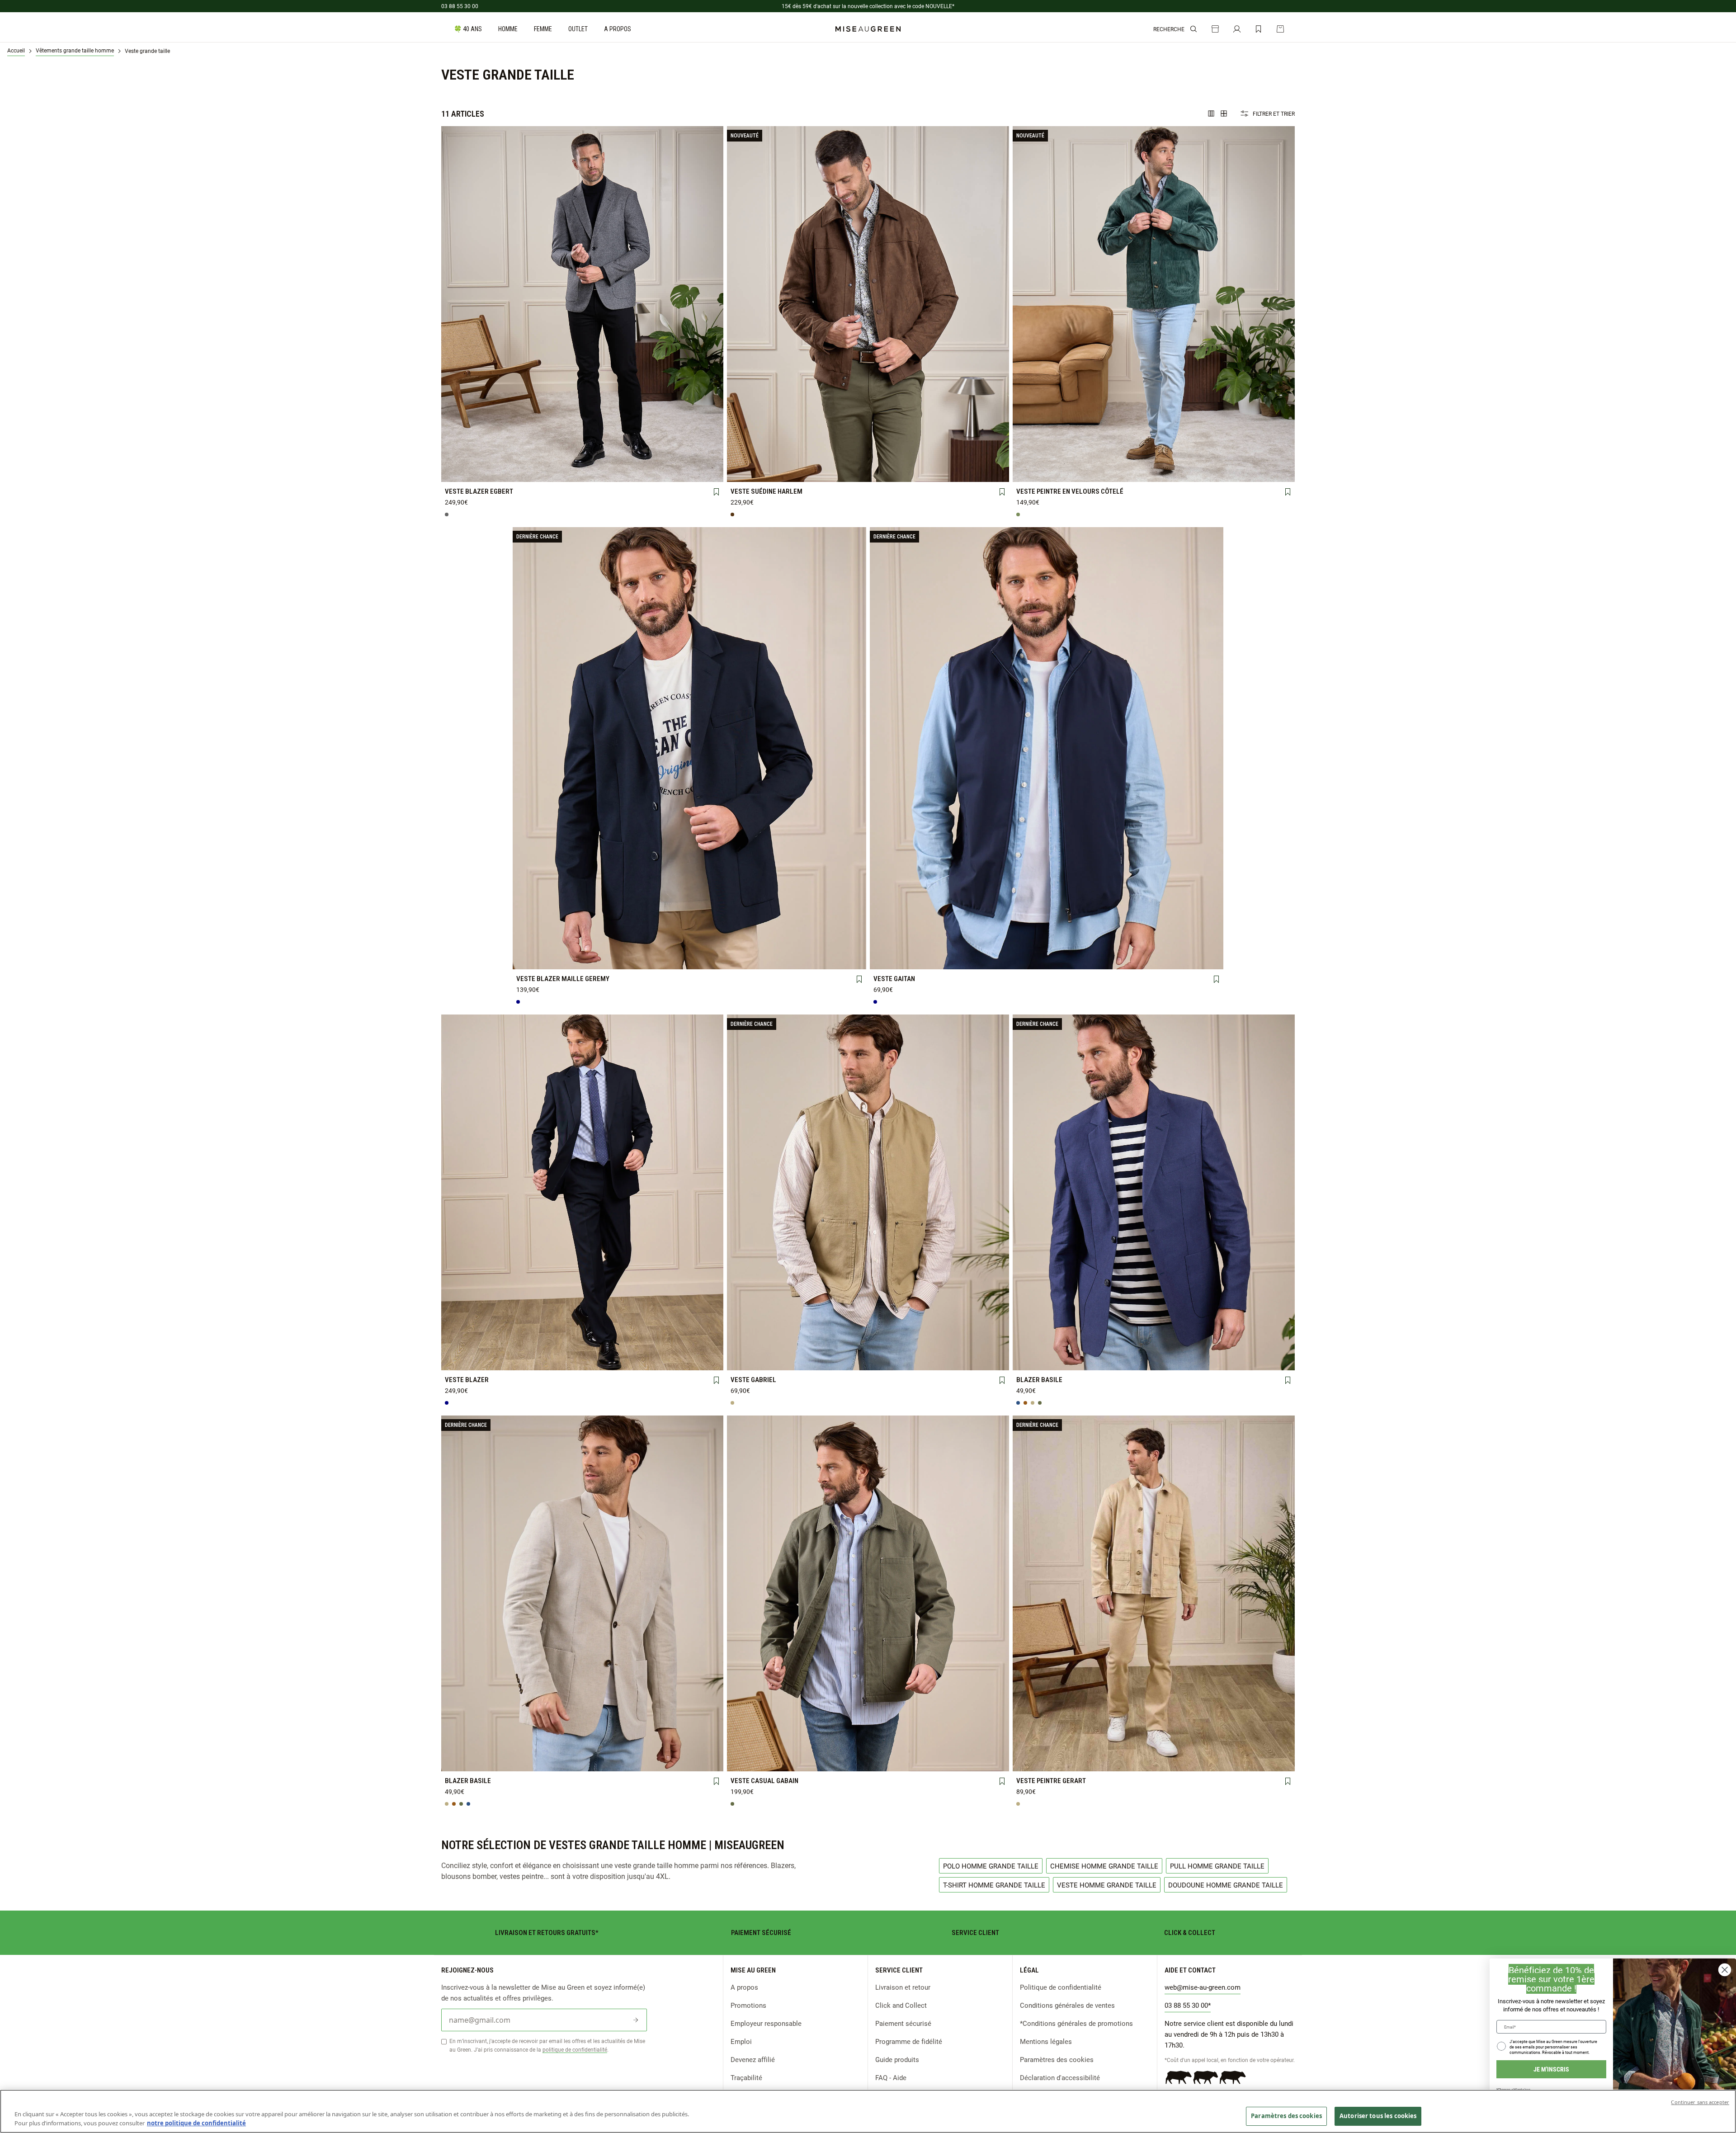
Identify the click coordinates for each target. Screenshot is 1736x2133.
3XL (757, 472)
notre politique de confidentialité (196, 2123)
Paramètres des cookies (1057, 2059)
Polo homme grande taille (991, 1866)
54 (637, 456)
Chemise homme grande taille (1104, 1866)
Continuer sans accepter (1700, 2102)
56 (693, 456)
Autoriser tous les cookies (1378, 2116)
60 (527, 472)
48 (472, 456)
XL (923, 457)
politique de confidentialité (575, 2049)
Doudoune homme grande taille (1226, 1885)
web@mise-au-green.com (1203, 1987)
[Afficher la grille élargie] (1211, 113)
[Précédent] (448, 304)
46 (1043, 1344)
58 (472, 472)
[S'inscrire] (636, 2020)
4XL (813, 472)
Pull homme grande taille (1217, 1866)
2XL (979, 457)
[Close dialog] (1725, 1970)
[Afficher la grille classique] (1224, 113)
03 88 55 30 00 (460, 6)
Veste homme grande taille (1107, 1885)
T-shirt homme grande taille (994, 1885)
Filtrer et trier (1274, 113)
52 (582, 456)
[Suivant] (716, 304)
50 (527, 456)
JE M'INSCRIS (1551, 2069)
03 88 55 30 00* (1188, 2005)
